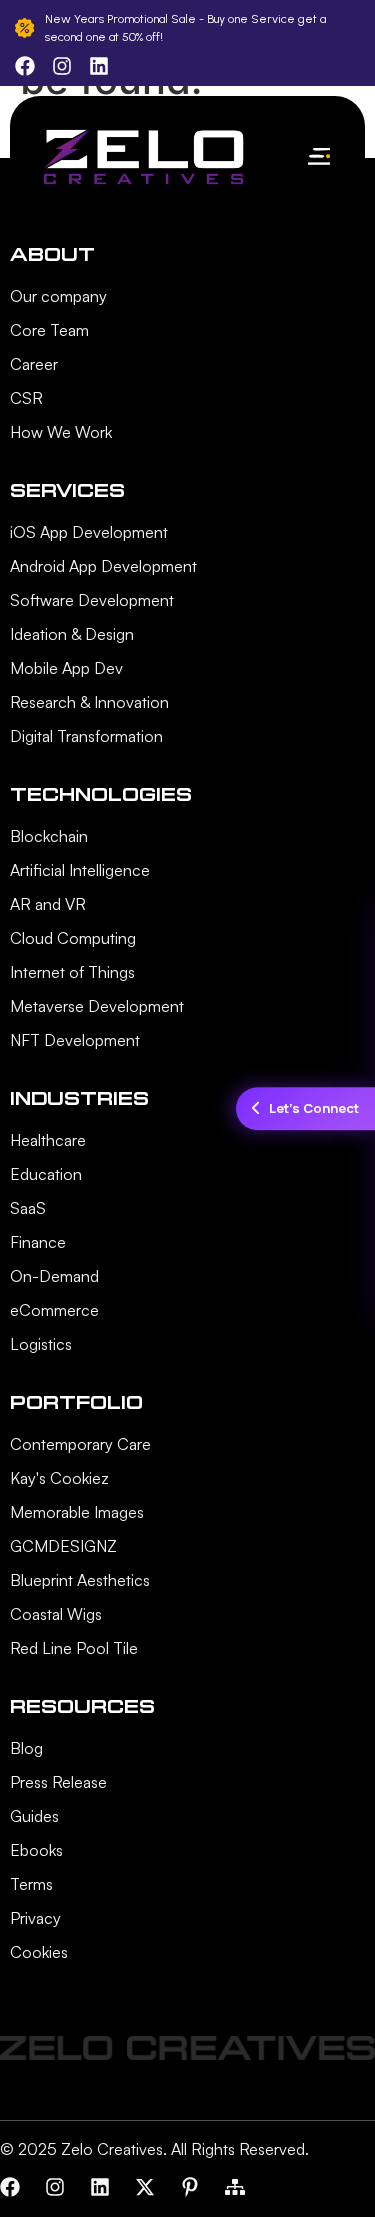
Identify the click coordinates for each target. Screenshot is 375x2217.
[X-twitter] (145, 2187)
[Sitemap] (235, 2187)
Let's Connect (314, 1108)
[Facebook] (10, 2187)
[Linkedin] (100, 2187)
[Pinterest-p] (190, 2187)
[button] (318, 157)
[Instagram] (55, 2187)
